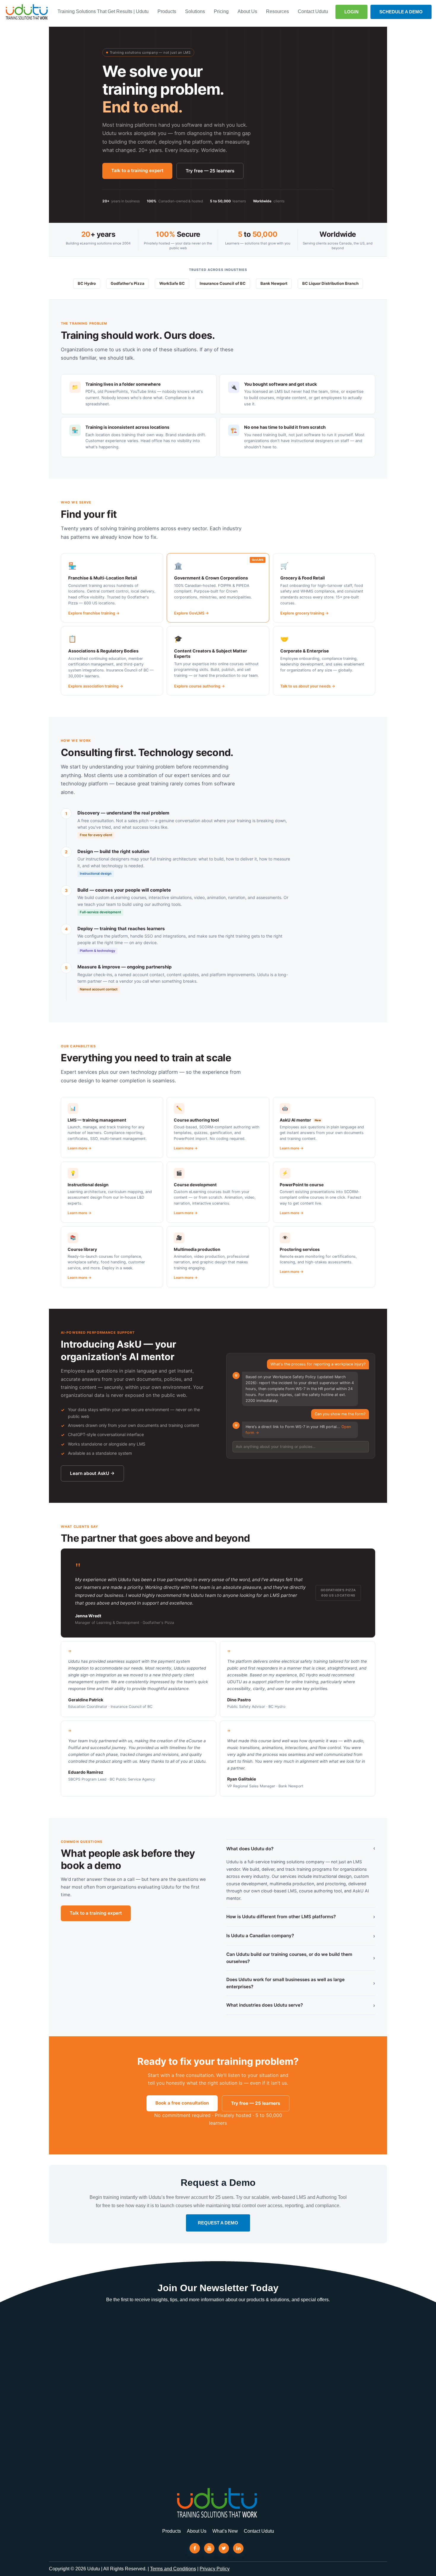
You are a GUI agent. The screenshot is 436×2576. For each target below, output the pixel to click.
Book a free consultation (182, 2103)
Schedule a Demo (401, 12)
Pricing (221, 11)
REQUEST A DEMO (218, 2223)
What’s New (225, 2531)
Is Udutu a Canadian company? (301, 1936)
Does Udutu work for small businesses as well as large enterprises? (301, 1983)
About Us (247, 11)
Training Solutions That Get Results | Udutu (103, 11)
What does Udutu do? (301, 1849)
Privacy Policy (215, 2569)
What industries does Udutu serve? (301, 2005)
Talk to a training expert (137, 170)
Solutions (195, 11)
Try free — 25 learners (210, 171)
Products (167, 11)
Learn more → (79, 1148)
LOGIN (351, 12)
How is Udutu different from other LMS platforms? (301, 1917)
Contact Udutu (313, 11)
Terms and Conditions (173, 2569)
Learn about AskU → (92, 1473)
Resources (277, 11)
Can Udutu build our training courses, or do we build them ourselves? (301, 1958)
